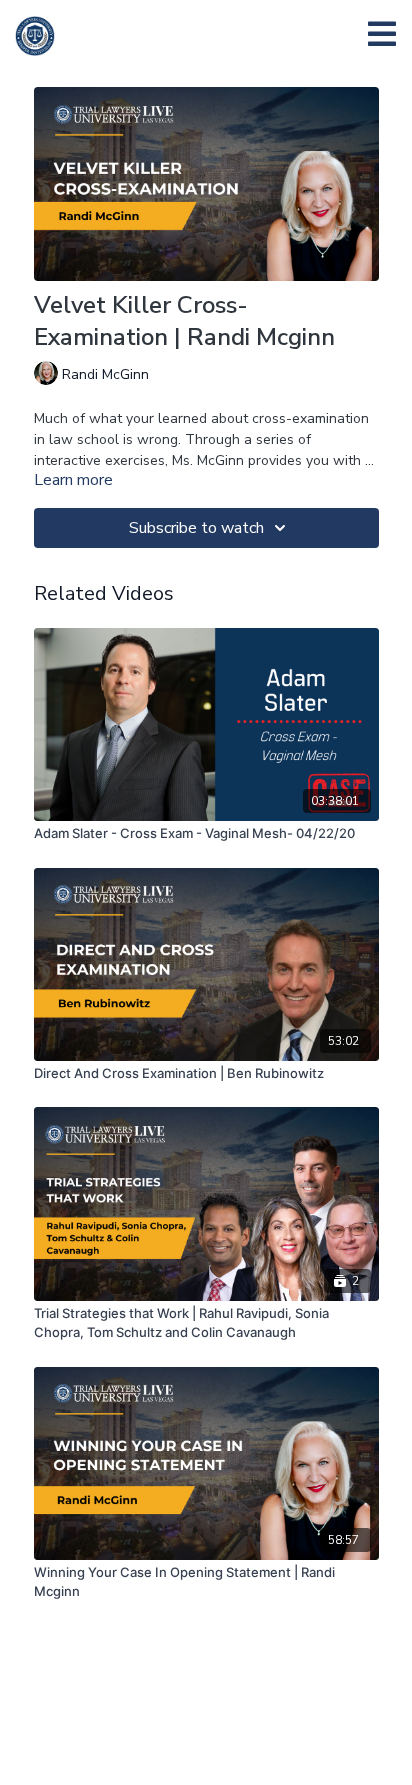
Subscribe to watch (196, 528)
